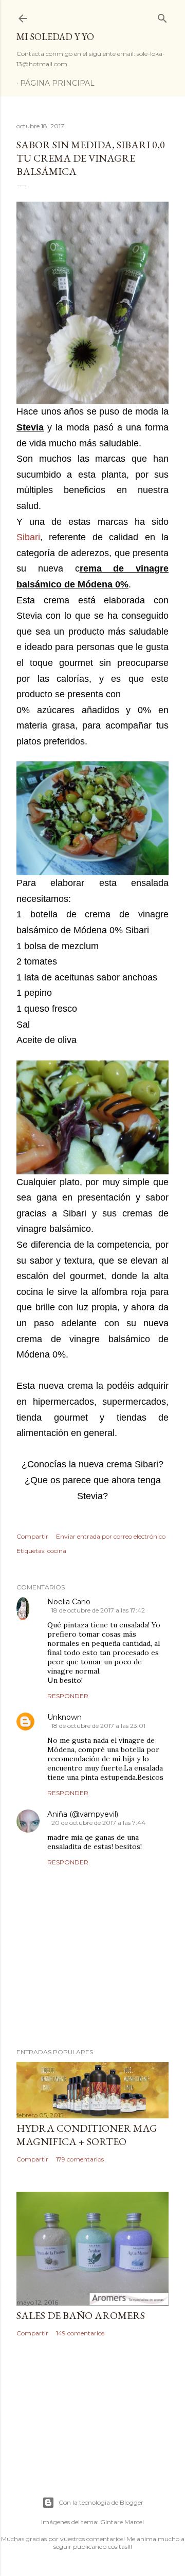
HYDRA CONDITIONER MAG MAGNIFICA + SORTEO (87, 2135)
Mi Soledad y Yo (55, 37)
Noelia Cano (69, 1602)
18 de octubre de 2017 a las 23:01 (98, 1726)
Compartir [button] (32, 1536)
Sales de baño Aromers (81, 2315)
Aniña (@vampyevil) (83, 1814)
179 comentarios (80, 2159)
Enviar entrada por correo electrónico (111, 1536)
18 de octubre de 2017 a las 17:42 (98, 1610)
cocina (57, 1551)
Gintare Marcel (122, 2522)
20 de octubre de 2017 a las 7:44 (98, 1823)
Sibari (28, 537)
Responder (68, 1696)
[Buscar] (162, 16)
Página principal (57, 83)
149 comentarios (80, 2333)
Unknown (64, 1717)
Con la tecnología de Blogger (101, 2502)
